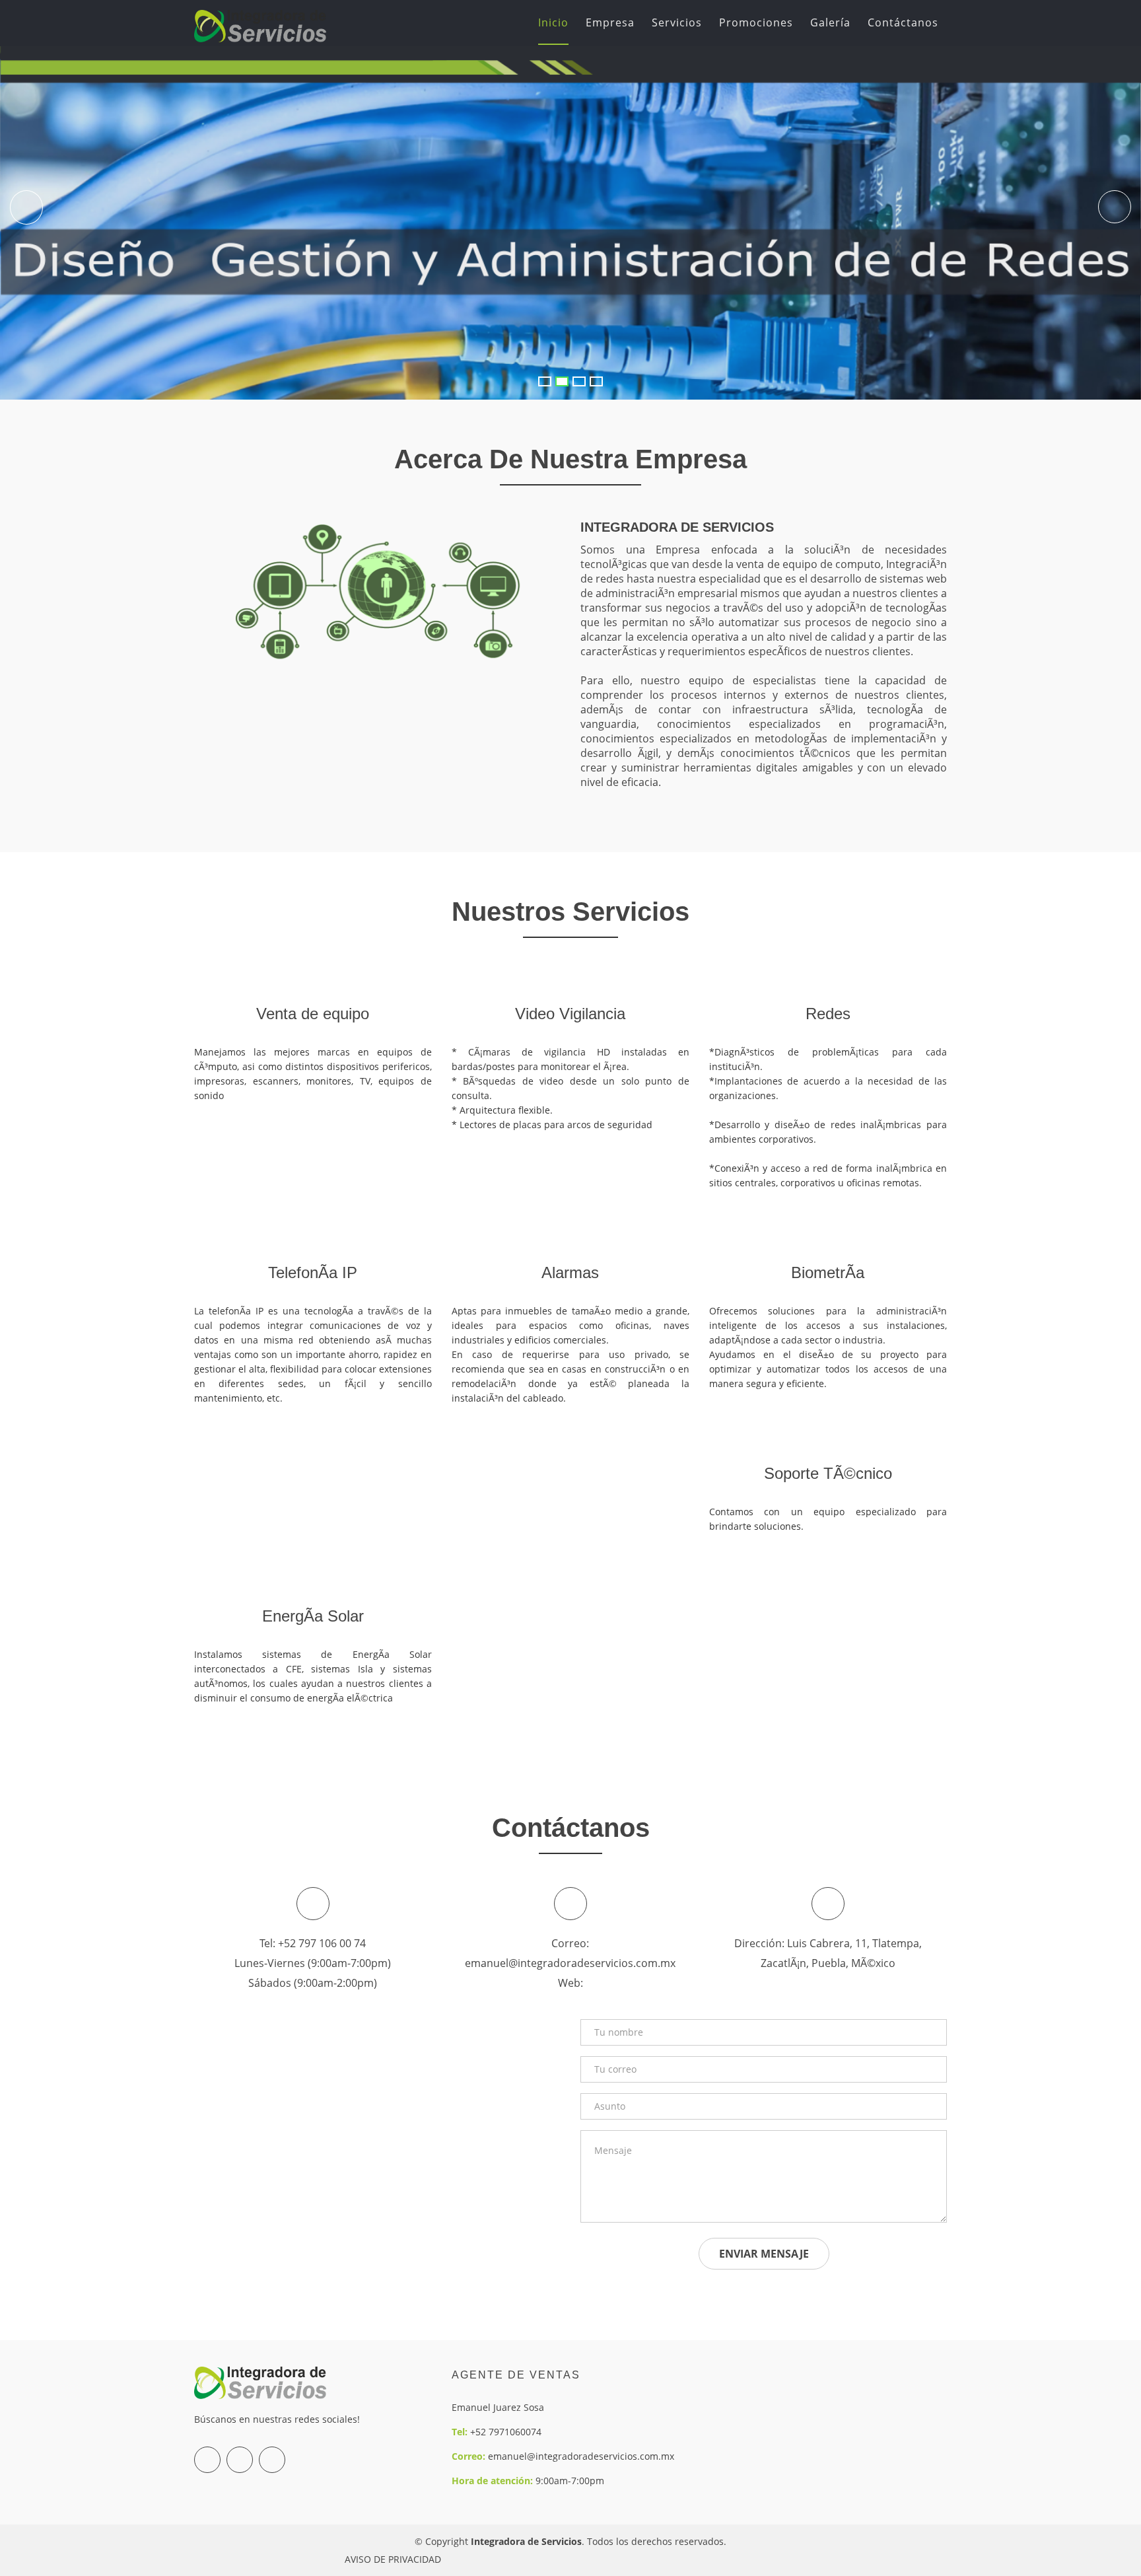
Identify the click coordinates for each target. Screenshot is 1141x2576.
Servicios (677, 22)
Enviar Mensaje (764, 2254)
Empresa (610, 22)
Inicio (553, 22)
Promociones (756, 22)
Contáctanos (903, 22)
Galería (830, 22)
